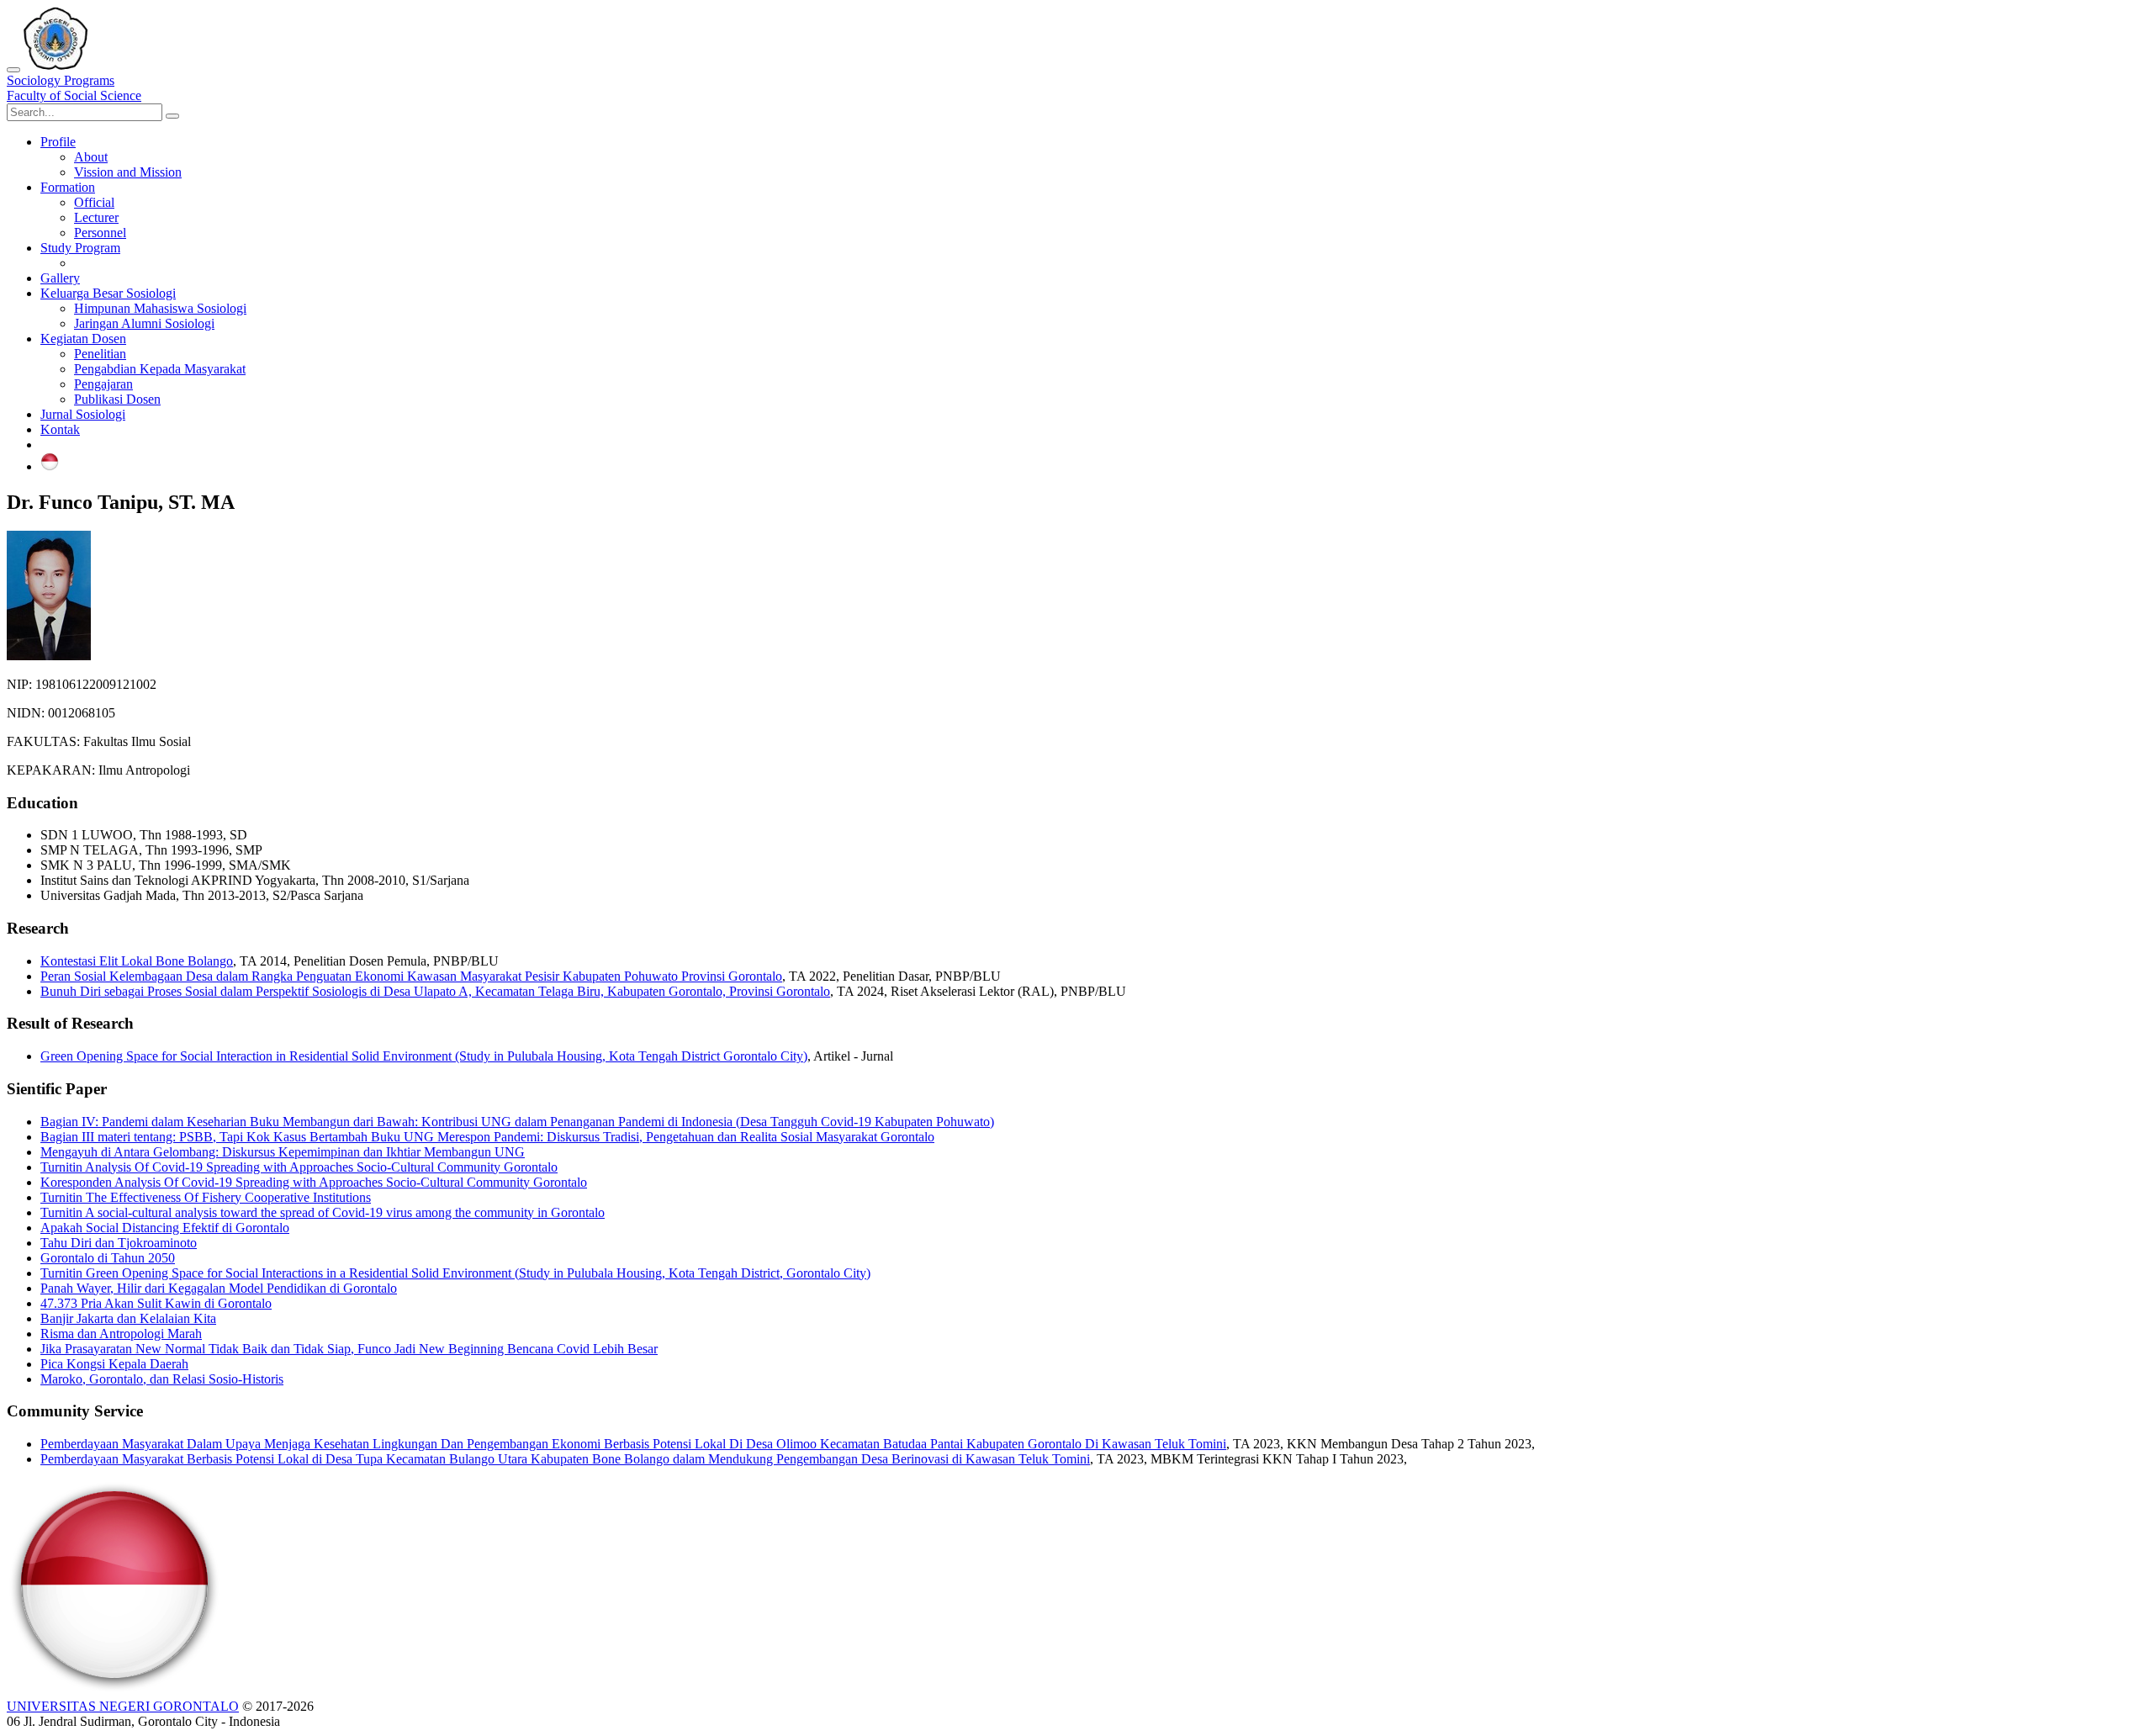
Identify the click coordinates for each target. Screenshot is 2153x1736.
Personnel (100, 233)
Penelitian (100, 354)
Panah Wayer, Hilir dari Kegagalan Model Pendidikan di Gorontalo (219, 1288)
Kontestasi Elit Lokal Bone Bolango (137, 961)
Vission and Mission (128, 172)
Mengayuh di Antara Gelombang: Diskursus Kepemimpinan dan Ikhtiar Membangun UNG (283, 1152)
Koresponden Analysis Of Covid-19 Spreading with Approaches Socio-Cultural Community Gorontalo (314, 1182)
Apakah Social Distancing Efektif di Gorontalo (165, 1228)
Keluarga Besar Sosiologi (108, 293)
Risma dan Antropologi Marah (121, 1334)
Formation (68, 187)
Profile (58, 142)
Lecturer (96, 217)
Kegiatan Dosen (83, 339)
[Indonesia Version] (50, 466)
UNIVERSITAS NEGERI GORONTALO (123, 1706)
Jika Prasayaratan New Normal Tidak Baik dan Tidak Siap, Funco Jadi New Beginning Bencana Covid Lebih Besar (349, 1349)
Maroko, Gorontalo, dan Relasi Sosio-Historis (162, 1379)
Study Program (80, 248)
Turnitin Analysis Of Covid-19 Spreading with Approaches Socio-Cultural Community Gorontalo (299, 1167)
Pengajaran (103, 384)
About (91, 157)
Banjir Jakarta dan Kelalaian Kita (128, 1318)
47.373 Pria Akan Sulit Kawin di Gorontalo (156, 1303)
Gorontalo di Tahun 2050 (108, 1258)
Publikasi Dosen (117, 399)
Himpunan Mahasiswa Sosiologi (160, 308)
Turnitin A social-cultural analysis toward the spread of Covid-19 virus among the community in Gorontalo (323, 1212)
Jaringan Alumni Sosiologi (144, 323)
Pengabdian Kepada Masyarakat (160, 369)
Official (94, 202)
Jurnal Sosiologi (83, 414)
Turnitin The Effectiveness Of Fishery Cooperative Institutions (206, 1197)
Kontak (60, 429)
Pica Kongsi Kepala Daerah (114, 1364)
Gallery (60, 278)
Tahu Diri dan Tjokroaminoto (119, 1243)
